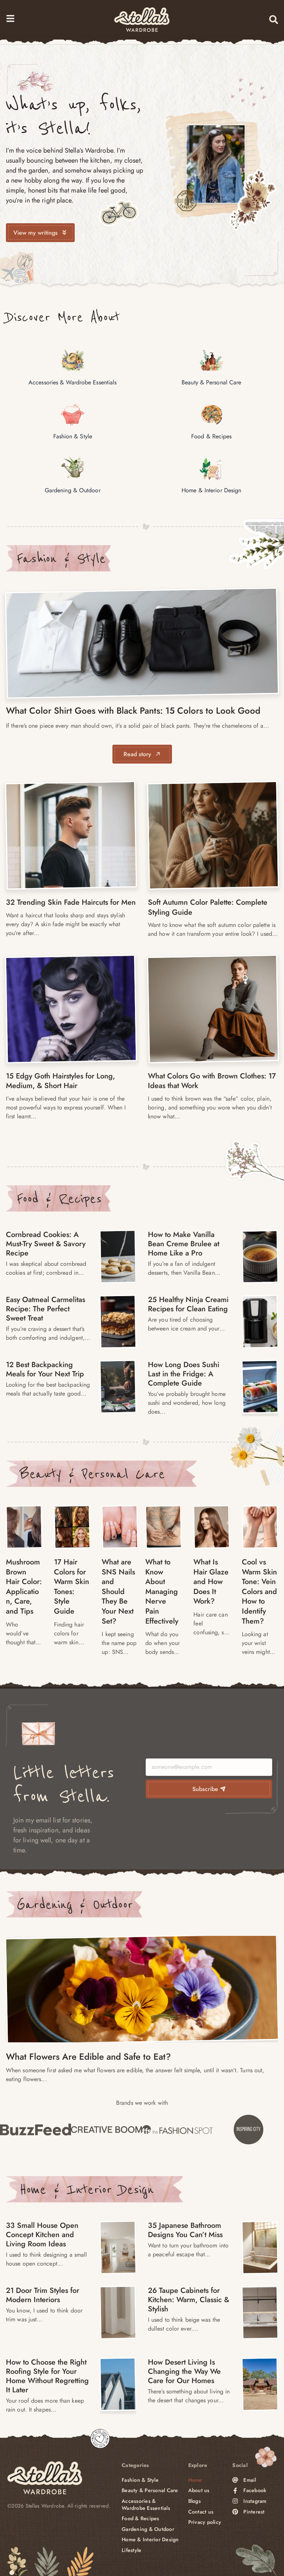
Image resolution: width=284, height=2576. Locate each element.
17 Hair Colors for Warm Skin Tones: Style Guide (72, 1587)
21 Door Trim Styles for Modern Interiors (43, 2295)
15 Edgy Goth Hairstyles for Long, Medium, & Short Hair (60, 1081)
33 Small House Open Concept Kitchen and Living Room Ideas (42, 2235)
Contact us (201, 2512)
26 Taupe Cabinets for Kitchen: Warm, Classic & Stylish (189, 2300)
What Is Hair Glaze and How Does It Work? (211, 1582)
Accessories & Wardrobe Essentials (146, 2504)
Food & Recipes (59, 1199)
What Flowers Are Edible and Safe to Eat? (88, 2057)
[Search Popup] (274, 20)
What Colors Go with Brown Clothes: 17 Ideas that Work (212, 1081)
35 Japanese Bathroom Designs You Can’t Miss (185, 2230)
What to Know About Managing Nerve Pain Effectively (162, 1592)
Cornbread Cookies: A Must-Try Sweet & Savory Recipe (46, 1244)
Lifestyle (131, 2550)
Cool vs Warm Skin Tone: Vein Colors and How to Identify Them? (259, 1592)
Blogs (195, 2501)
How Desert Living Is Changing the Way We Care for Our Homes (184, 2371)
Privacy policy (205, 2522)
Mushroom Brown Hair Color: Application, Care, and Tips (24, 1587)
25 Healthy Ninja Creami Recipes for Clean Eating (188, 1304)
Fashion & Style (61, 558)
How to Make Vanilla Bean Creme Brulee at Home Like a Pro (184, 1244)
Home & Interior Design (87, 2189)
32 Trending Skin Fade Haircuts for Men (71, 902)
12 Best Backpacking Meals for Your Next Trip (45, 1369)
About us (199, 2490)
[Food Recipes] (118, 1257)
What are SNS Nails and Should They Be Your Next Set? (118, 1592)
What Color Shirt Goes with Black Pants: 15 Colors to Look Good (133, 711)
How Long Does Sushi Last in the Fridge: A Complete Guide (184, 1374)
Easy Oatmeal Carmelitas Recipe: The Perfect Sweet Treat (45, 1309)
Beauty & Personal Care (92, 1474)
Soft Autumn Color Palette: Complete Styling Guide (208, 907)
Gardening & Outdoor (75, 1904)
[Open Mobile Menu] (10, 18)
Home (195, 2480)
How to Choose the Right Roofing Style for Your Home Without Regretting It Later (47, 2376)
